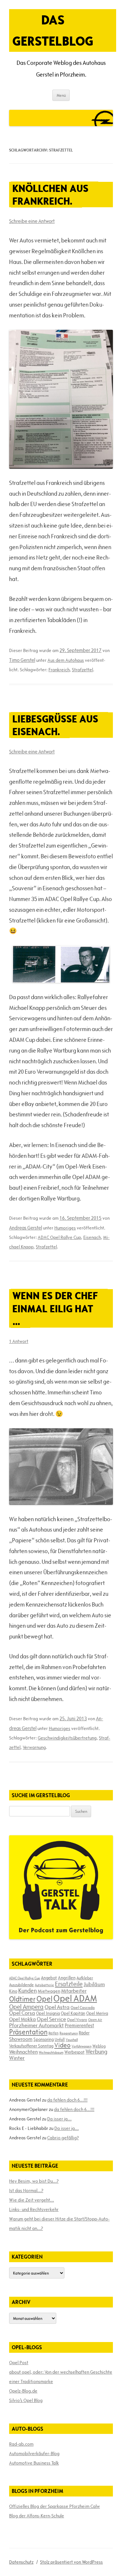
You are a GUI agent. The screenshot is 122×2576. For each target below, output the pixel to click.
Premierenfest (79, 2025)
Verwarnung (34, 1747)
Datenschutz (21, 2562)
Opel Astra (57, 2007)
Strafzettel (82, 670)
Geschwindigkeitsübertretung (67, 1738)
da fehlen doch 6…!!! (67, 2100)
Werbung (96, 2052)
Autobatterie (44, 1985)
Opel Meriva (97, 2013)
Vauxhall (72, 2040)
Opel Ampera (26, 2007)
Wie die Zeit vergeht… (32, 2200)
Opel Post (19, 2363)
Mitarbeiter (74, 1991)
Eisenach (92, 1237)
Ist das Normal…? (26, 2190)
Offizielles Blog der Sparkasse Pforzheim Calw (54, 2506)
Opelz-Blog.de (23, 2391)
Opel (44, 1999)
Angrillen (67, 1978)
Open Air (95, 2020)
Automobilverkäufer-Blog (34, 2453)
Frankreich (59, 670)
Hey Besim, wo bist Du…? (34, 2181)
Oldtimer (22, 1999)
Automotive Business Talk (34, 2463)
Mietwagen (49, 1991)
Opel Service (51, 2019)
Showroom (21, 2039)
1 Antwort (19, 1341)
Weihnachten (23, 2052)
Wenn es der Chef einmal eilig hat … (55, 1308)
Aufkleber (85, 1978)
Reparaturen (69, 2033)
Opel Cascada (83, 2007)
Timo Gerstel (22, 660)
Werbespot (75, 2052)
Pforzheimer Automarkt (36, 2025)
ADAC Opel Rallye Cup (59, 1237)
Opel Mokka (22, 2019)
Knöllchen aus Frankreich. (50, 195)
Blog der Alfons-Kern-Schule (37, 2516)
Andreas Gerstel (26, 1228)
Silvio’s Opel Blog (26, 2400)
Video (62, 2045)
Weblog (99, 2046)
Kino (13, 1991)
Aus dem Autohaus (66, 660)
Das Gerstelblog (53, 30)
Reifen (54, 2033)
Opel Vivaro (77, 2019)
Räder (84, 2033)
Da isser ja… (59, 2119)
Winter (17, 2058)
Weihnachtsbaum (51, 2052)
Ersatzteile (69, 1984)
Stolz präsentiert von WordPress (71, 2562)
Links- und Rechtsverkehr (34, 2209)
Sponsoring (44, 2039)
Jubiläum (94, 1984)
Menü (61, 95)
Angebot (49, 1978)
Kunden (27, 1991)
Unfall (60, 2039)
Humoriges (65, 1228)
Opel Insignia (48, 2013)
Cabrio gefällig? (63, 2138)
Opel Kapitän (73, 2013)
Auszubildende (21, 1985)
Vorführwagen (81, 2046)
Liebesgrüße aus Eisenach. (55, 725)
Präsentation (28, 2032)
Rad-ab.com (21, 2444)
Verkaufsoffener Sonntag (31, 2046)
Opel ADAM (75, 1998)
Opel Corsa (22, 2013)
